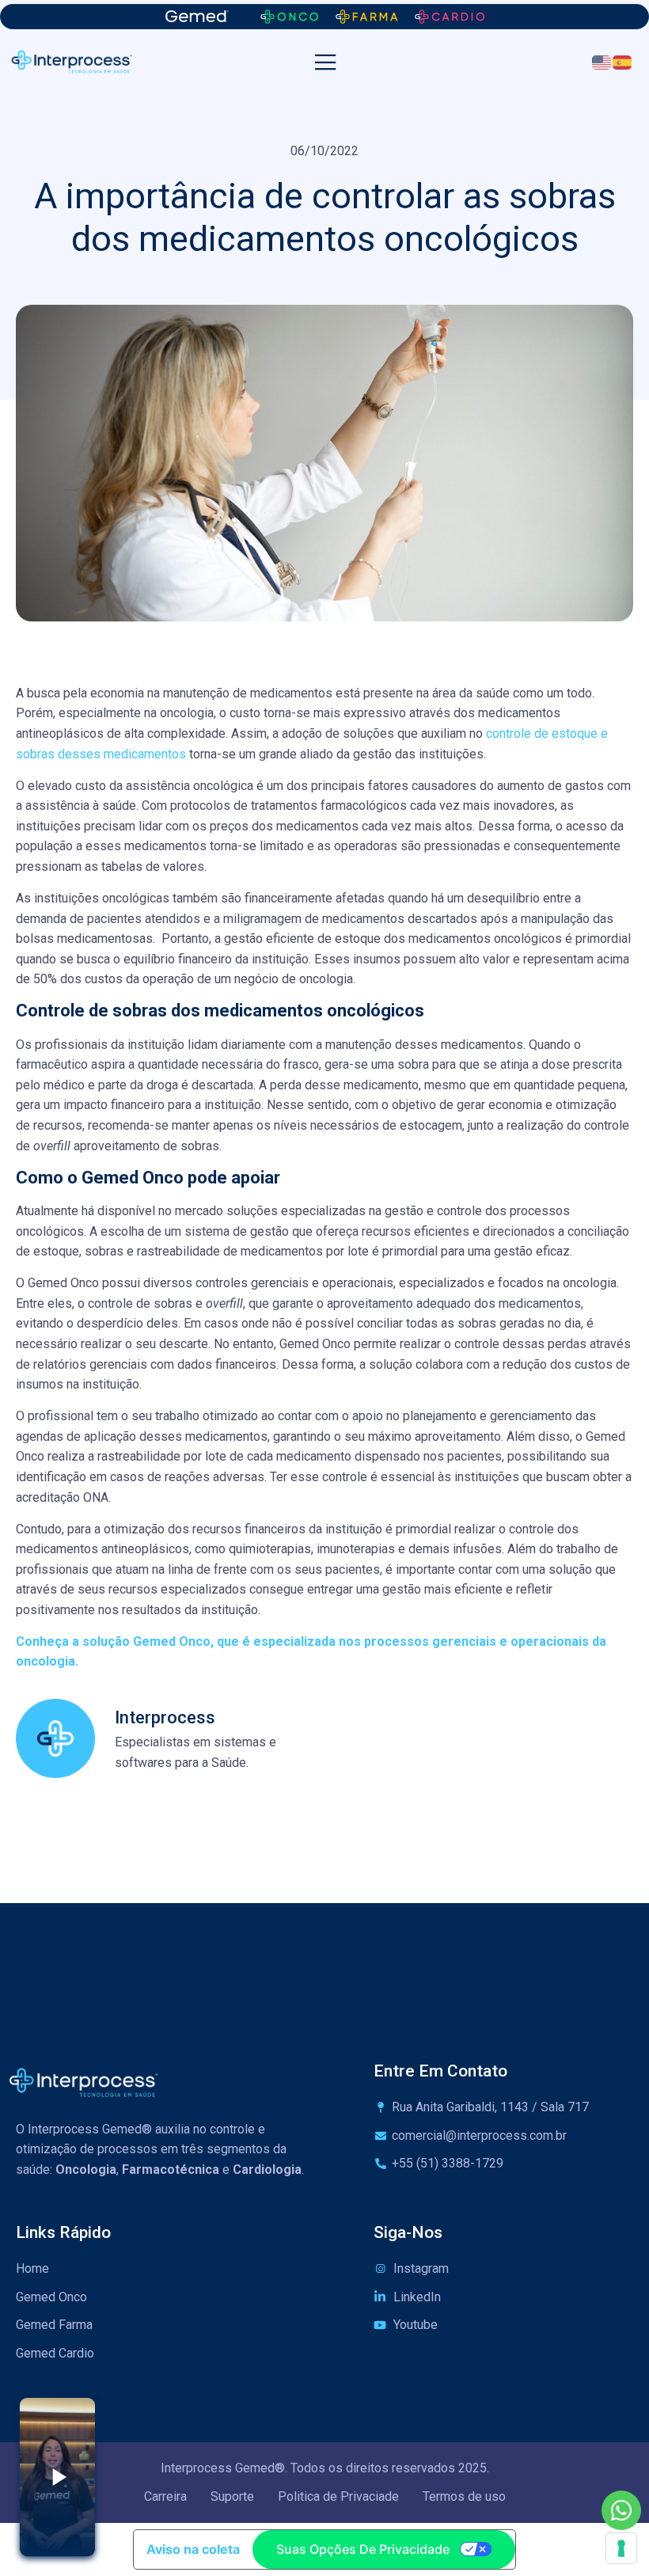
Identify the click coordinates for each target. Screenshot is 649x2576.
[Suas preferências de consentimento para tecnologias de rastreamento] (621, 2548)
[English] (602, 61)
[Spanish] (623, 61)
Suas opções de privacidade (363, 2549)
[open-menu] (326, 63)
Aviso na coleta (193, 2549)
